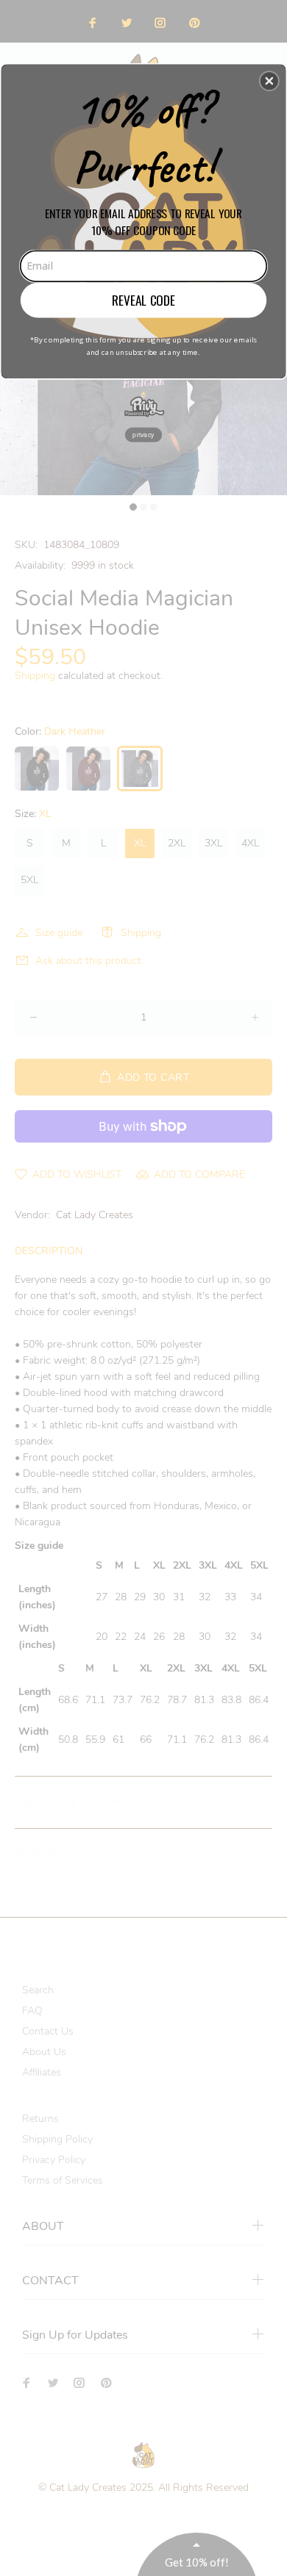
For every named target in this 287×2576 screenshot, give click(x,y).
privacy (143, 434)
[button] (269, 81)
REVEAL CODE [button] (143, 300)
